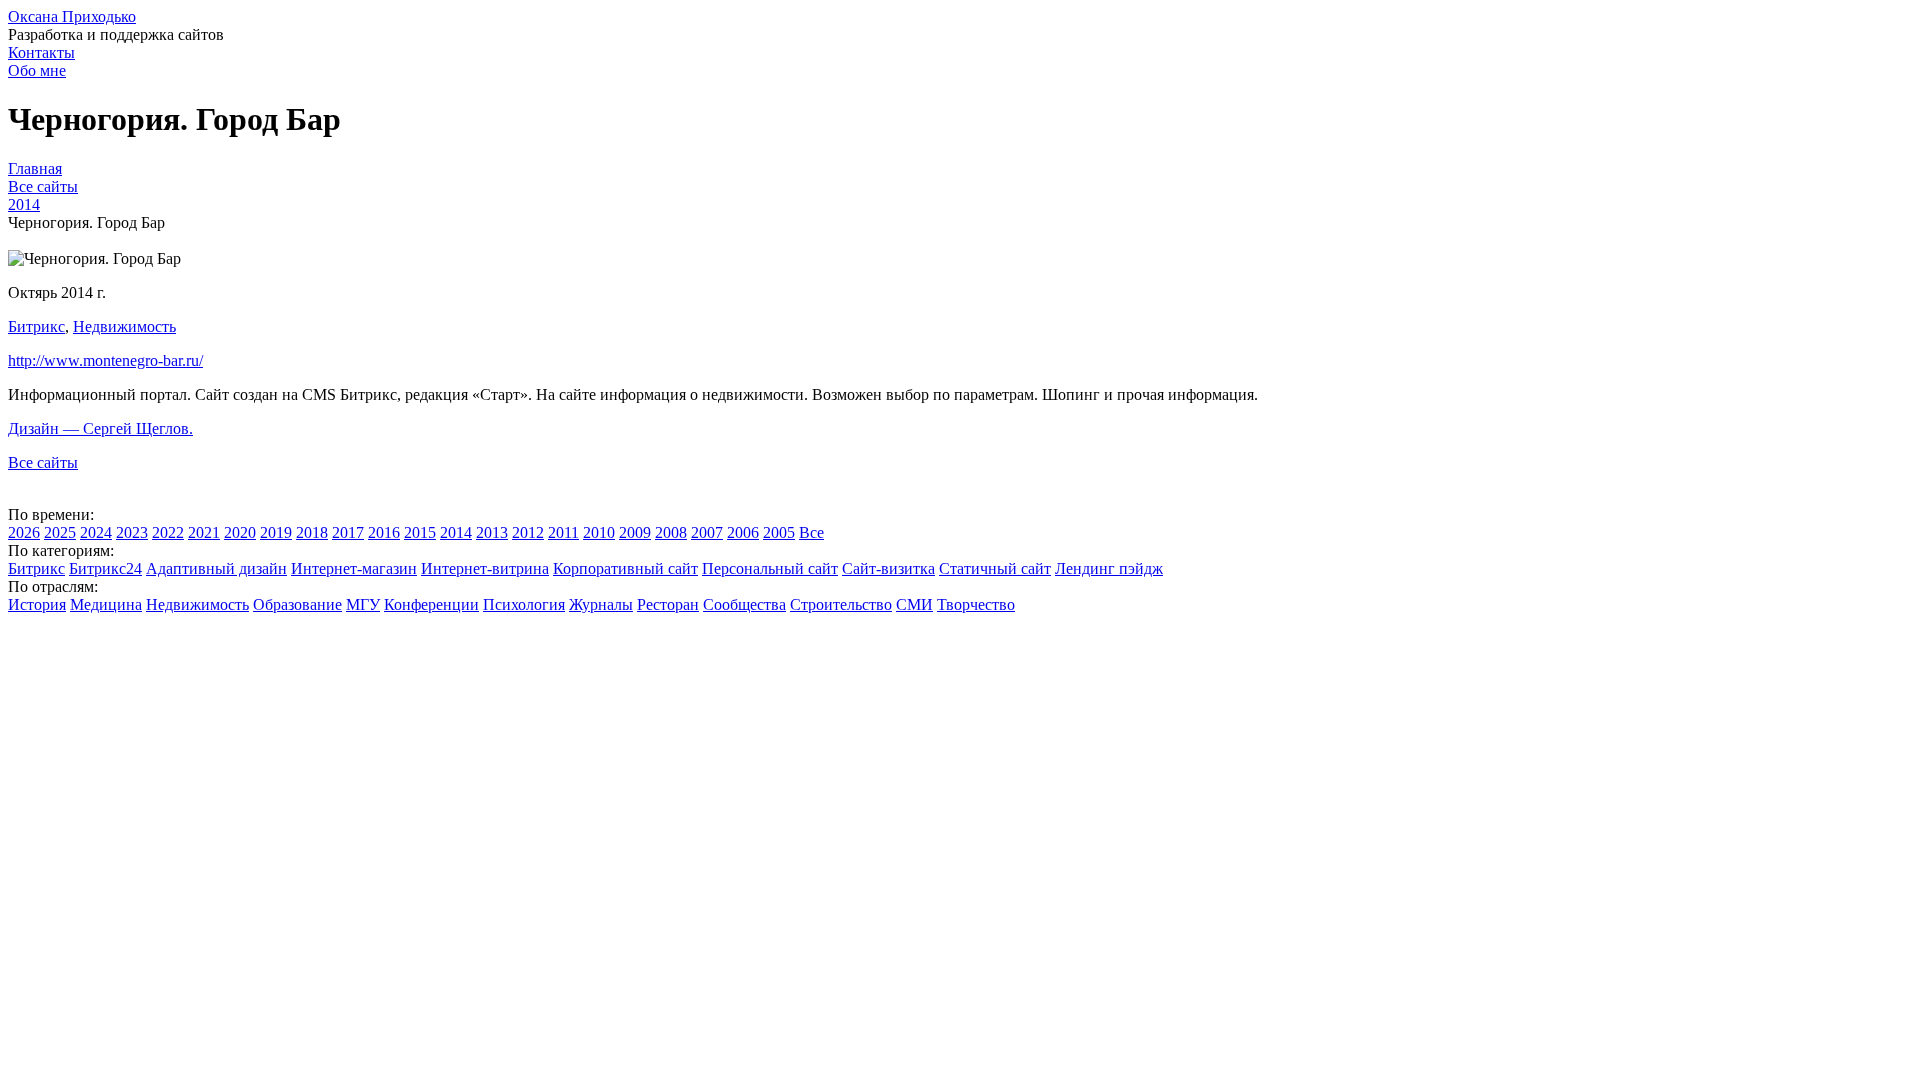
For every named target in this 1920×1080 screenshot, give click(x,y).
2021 (204, 532)
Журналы (601, 604)
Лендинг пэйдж (1109, 568)
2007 (707, 532)
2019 (276, 532)
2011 (563, 532)
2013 (492, 532)
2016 (384, 532)
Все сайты (43, 462)
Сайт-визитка (888, 568)
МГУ (363, 604)
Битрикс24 (105, 568)
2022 (168, 532)
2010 (599, 532)
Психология (524, 604)
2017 (348, 532)
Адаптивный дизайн (216, 568)
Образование (297, 604)
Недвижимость (124, 326)
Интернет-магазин (354, 568)
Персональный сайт (770, 568)
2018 (312, 532)
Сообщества (744, 604)
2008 (671, 532)
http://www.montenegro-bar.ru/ (105, 360)
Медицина (106, 604)
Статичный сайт (995, 568)
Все (811, 532)
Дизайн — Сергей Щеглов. (100, 428)
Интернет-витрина (485, 568)
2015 (420, 532)
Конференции (431, 604)
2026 (24, 532)
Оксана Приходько (72, 16)
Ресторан (668, 604)
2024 (96, 532)
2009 (635, 532)
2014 (456, 532)
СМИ (914, 604)
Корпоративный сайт (625, 568)
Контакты (41, 52)
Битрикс (36, 326)
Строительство (841, 604)
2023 (132, 532)
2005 (779, 532)
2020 (240, 532)
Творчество (976, 604)
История (37, 604)
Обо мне (37, 70)
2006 (743, 532)
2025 (60, 532)
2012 (528, 532)
